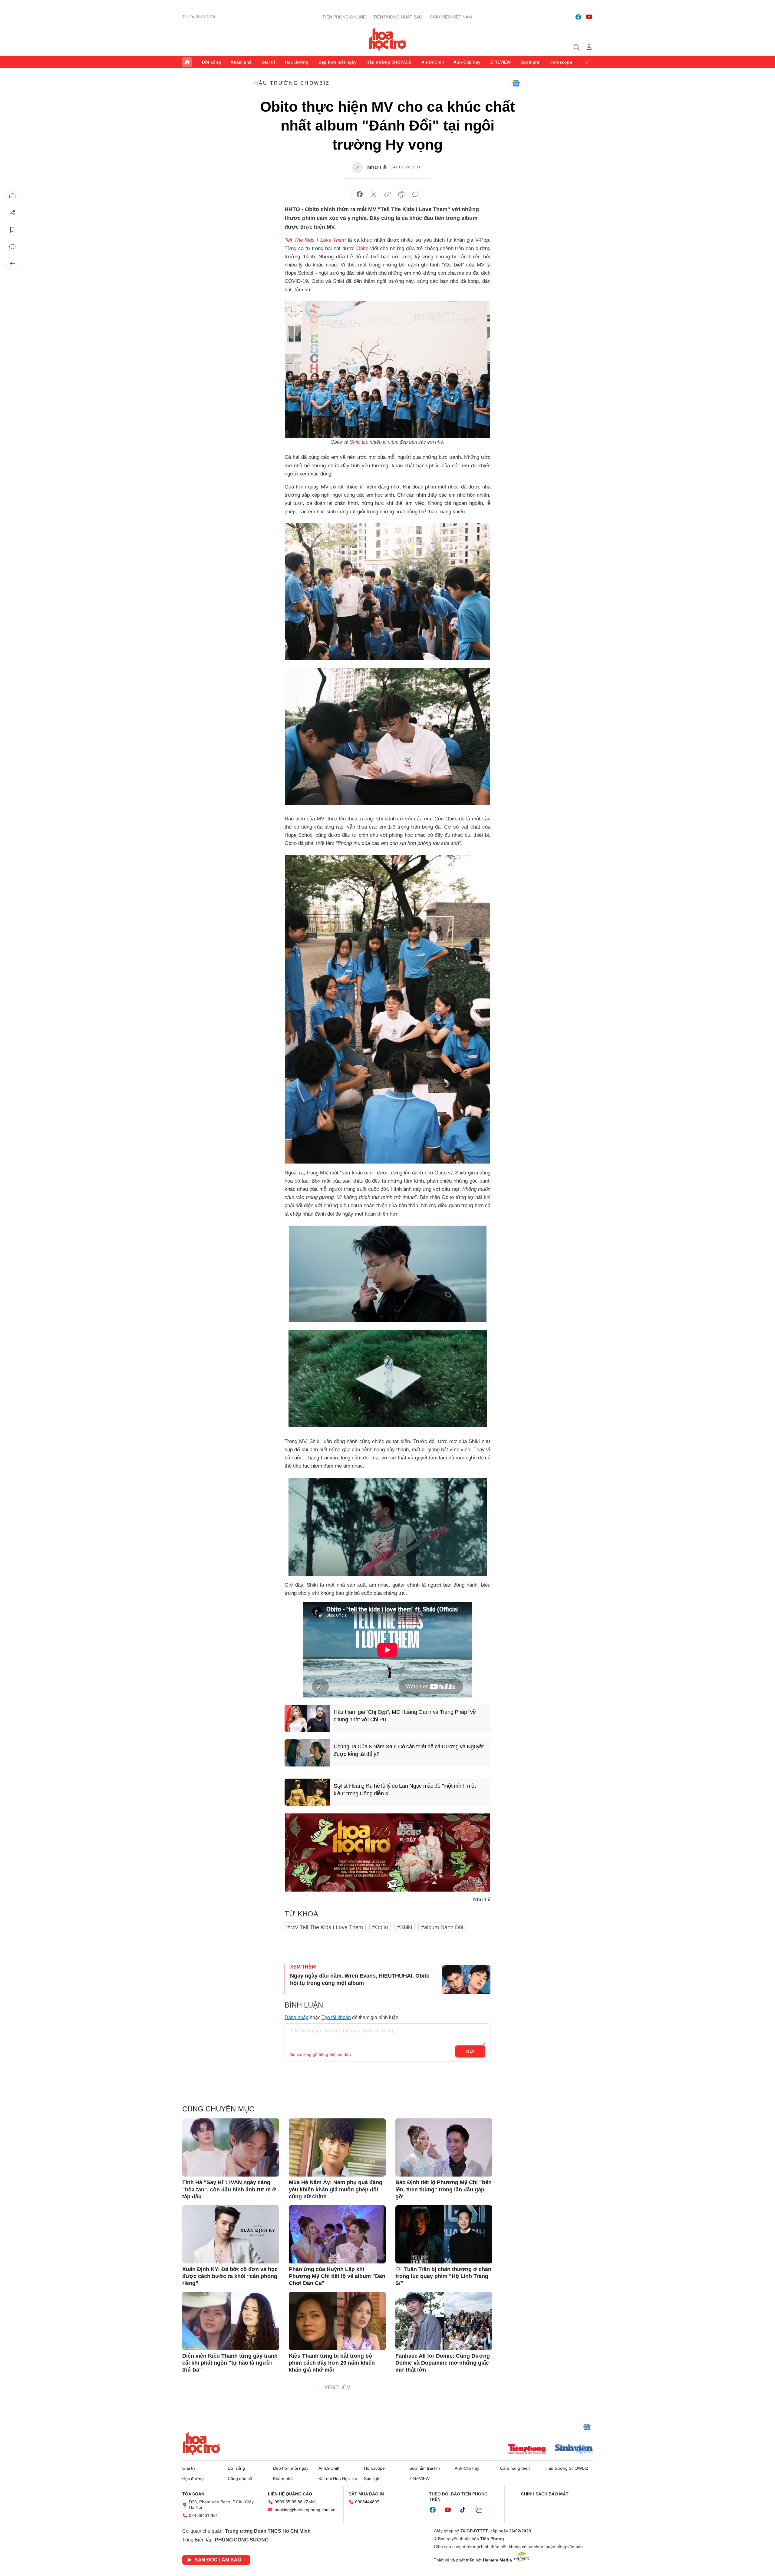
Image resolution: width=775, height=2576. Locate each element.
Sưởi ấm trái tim (425, 2468)
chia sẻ (360, 194)
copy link (387, 194)
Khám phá (241, 62)
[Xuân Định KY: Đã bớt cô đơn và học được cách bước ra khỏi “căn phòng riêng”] (231, 2234)
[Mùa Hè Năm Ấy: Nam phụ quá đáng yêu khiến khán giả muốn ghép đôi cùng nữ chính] (337, 2147)
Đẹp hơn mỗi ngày (338, 62)
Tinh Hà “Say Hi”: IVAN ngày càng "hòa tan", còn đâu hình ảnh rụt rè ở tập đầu (229, 2189)
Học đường (297, 62)
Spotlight (530, 62)
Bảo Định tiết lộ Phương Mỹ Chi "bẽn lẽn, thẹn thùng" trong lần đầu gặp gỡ (444, 2189)
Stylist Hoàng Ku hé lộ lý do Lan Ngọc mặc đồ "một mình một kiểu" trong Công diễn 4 (405, 1790)
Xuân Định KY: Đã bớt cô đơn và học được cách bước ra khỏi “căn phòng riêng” (230, 2276)
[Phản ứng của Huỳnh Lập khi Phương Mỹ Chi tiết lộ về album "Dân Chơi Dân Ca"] (337, 2234)
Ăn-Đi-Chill (433, 62)
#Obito (380, 1927)
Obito (362, 248)
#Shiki (405, 1927)
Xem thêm (588, 62)
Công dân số (240, 2478)
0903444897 (367, 2502)
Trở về (12, 264)
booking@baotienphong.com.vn (305, 2510)
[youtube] (589, 17)
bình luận (415, 194)
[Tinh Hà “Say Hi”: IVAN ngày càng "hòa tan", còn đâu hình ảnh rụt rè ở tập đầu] (231, 2147)
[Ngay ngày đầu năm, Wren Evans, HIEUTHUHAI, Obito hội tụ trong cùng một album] (466, 1980)
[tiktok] (466, 2510)
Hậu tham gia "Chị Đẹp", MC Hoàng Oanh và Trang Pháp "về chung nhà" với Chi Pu (405, 1716)
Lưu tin (12, 230)
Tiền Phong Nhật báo (398, 17)
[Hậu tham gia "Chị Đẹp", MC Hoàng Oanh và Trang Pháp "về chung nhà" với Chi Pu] (307, 1718)
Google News (516, 83)
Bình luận (12, 247)
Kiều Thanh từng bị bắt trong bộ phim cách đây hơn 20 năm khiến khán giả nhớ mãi (332, 2363)
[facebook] (578, 17)
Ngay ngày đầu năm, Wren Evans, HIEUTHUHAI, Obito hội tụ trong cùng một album (360, 1979)
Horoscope (561, 62)
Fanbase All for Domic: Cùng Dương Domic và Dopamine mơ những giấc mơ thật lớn (443, 2363)
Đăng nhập (297, 2017)
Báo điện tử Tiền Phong (388, 39)
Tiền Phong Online (344, 17)
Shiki (355, 442)
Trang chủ (187, 62)
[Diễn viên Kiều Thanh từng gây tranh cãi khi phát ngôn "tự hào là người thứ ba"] (231, 2321)
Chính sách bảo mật (545, 2494)
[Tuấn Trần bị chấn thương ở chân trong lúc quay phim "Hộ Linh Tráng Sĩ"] (444, 2234)
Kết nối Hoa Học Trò (338, 2478)
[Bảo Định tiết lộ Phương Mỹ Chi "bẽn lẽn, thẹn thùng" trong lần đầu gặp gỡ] (444, 2147)
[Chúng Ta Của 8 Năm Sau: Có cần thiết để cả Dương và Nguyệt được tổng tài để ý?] (307, 1753)
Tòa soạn (193, 2494)
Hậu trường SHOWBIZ (389, 62)
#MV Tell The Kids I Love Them (325, 1927)
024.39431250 (203, 2515)
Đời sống (211, 62)
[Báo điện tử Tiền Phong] (527, 2450)
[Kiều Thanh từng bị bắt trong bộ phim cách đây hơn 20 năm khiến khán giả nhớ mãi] (337, 2321)
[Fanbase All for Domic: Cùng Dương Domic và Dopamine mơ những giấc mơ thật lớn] (444, 2321)
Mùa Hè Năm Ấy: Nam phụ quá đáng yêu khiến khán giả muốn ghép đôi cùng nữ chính (336, 2189)
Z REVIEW (501, 62)
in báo (401, 194)
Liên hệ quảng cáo (290, 2494)
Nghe (12, 196)
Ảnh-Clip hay (467, 62)
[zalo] (482, 2510)
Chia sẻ (12, 213)
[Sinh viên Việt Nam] (574, 2450)
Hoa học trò (201, 2443)
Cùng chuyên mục (218, 2109)
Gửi (470, 2051)
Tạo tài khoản (336, 2017)
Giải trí (268, 62)
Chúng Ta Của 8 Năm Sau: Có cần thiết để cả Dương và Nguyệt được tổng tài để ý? (409, 1750)
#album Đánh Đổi (442, 1927)
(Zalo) (310, 2502)
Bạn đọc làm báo (218, 2560)
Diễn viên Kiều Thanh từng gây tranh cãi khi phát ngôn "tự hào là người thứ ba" (230, 2363)
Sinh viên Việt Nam (451, 17)
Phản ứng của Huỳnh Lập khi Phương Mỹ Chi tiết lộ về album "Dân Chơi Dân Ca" (337, 2276)
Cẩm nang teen (515, 2468)
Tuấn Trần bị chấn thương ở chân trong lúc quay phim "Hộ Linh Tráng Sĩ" (443, 2276)
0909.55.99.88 (289, 2502)
